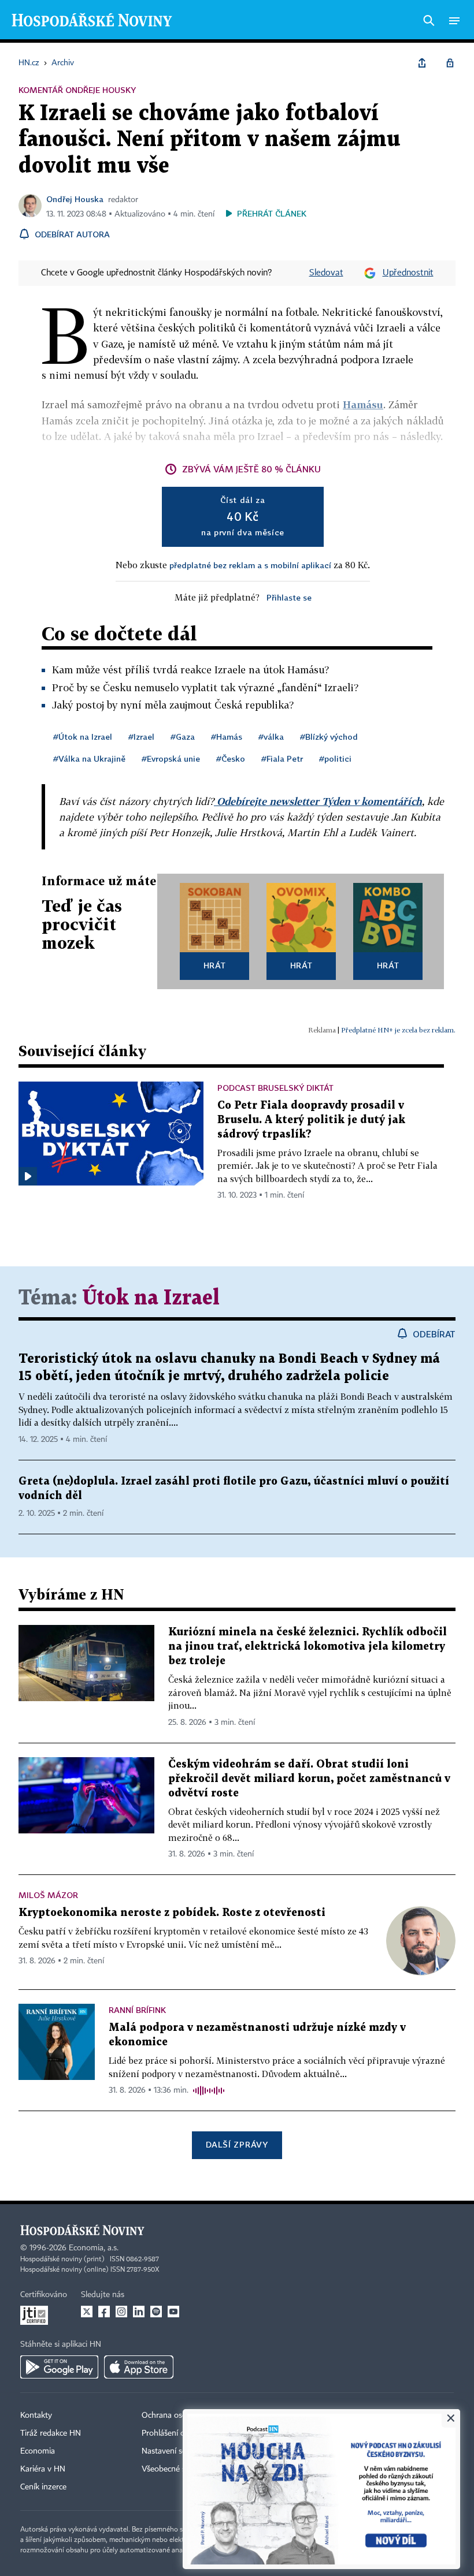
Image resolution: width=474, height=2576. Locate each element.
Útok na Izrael (151, 1298)
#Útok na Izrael (83, 737)
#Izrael (141, 737)
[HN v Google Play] (59, 2367)
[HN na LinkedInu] (139, 2312)
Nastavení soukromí (177, 2451)
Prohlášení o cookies (177, 2433)
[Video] (28, 1176)
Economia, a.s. (94, 2248)
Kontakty (36, 2415)
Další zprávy (237, 2144)
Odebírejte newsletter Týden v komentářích (318, 801)
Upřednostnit (408, 273)
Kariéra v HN (43, 2469)
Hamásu (363, 405)
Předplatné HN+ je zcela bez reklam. (398, 1030)
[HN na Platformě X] (87, 2312)
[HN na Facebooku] (104, 2312)
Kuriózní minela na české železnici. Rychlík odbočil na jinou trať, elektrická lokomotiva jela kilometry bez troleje (308, 1647)
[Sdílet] (422, 63)
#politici (335, 758)
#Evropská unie (171, 758)
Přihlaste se (289, 597)
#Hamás (227, 737)
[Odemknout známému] (450, 63)
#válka (271, 737)
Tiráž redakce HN (51, 2433)
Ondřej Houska (75, 199)
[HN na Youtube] (173, 2312)
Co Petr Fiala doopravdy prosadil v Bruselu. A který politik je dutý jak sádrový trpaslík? (311, 1120)
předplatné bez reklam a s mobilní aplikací (250, 565)
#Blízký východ (329, 737)
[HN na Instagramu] (121, 2312)
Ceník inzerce (43, 2487)
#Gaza (183, 737)
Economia (38, 2451)
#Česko (231, 758)
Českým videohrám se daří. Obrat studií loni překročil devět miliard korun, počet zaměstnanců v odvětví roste (309, 1779)
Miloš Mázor (48, 1895)
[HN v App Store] (139, 2367)
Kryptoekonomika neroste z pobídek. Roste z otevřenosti (172, 1913)
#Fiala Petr (282, 758)
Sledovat (326, 273)
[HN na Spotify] (156, 2312)
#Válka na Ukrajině (89, 758)
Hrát (215, 965)
